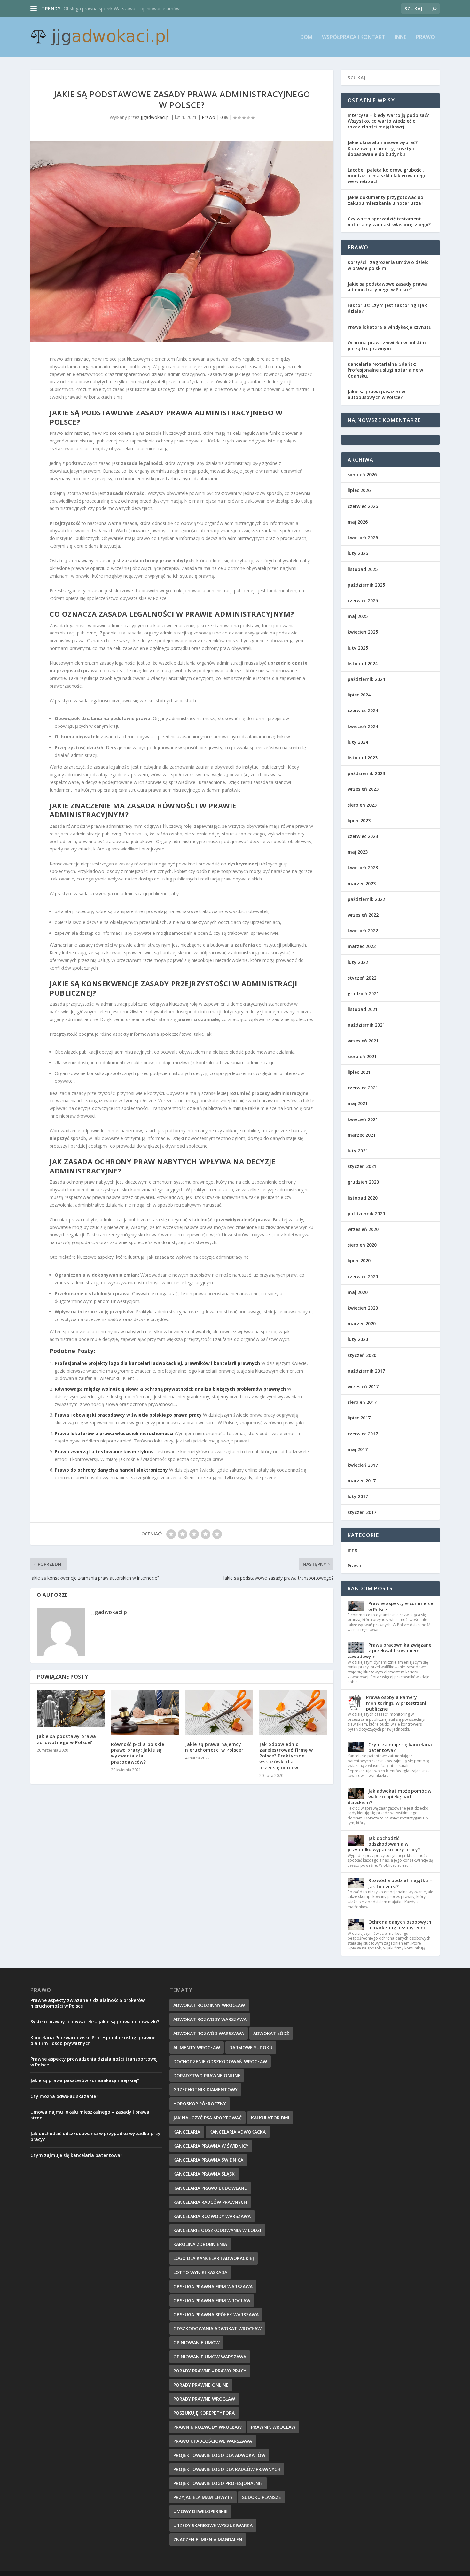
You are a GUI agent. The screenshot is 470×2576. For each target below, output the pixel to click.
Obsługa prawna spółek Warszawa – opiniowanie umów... (123, 8)
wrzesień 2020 (363, 1229)
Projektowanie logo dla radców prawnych (227, 2469)
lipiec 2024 (359, 695)
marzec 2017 (362, 1481)
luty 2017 (358, 1496)
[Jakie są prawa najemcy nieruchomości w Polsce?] (219, 1713)
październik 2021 (366, 1025)
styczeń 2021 (362, 1166)
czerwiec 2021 (363, 1088)
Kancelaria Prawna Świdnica (208, 2160)
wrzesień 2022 (363, 915)
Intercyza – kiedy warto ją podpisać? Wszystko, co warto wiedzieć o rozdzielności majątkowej (388, 121)
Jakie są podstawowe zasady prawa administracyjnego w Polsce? (387, 287)
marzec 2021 (362, 1135)
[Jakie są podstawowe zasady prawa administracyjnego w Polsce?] (182, 242)
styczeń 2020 (362, 1355)
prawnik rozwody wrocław (208, 2427)
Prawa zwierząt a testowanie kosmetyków (104, 1452)
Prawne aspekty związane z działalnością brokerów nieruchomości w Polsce (87, 2003)
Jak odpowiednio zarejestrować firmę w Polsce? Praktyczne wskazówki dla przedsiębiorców (286, 1756)
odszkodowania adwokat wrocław (217, 2329)
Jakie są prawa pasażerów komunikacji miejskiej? (85, 2080)
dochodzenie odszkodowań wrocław (220, 2061)
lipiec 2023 (359, 821)
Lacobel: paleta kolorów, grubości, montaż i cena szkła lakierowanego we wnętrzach (387, 176)
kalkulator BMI (270, 2118)
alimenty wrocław (197, 2047)
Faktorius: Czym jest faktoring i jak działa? (387, 308)
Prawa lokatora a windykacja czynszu (390, 327)
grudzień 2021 (363, 993)
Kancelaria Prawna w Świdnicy (211, 2146)
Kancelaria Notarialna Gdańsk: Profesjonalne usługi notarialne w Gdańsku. (385, 370)
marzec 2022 (362, 946)
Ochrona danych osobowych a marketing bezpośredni (400, 1925)
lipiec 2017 (359, 1418)
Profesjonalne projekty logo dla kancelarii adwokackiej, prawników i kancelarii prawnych (157, 1363)
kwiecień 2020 (363, 1308)
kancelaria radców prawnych (210, 2202)
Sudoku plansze (262, 2497)
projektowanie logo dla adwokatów (219, 2455)
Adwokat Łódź (271, 2033)
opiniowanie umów (196, 2343)
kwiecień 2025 (363, 632)
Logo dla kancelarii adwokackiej (214, 2258)
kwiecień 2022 (363, 930)
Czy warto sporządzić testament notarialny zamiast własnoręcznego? (389, 222)
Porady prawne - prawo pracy (210, 2371)
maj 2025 (358, 616)
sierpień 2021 (362, 1056)
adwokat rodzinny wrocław (209, 2005)
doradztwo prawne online (207, 2076)
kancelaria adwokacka (238, 2132)
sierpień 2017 (362, 1402)
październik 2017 (366, 1371)
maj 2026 (358, 522)
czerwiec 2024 (363, 710)
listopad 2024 (363, 663)
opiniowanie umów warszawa (210, 2357)
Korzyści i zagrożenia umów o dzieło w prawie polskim (388, 265)
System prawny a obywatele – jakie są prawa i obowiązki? (95, 2022)
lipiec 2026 (359, 490)
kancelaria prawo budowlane (210, 2188)
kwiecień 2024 (363, 726)
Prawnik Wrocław (273, 2427)
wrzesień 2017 (363, 1386)
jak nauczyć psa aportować (208, 2118)
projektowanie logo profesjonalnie (218, 2483)
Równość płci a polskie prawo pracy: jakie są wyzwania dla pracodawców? (137, 1753)
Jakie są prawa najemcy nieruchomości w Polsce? (214, 1747)
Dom (306, 38)
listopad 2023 (363, 758)
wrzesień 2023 (363, 789)
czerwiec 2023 (363, 836)
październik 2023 (366, 773)
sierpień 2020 (362, 1245)
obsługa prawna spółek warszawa (216, 2315)
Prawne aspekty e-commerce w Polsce (401, 1606)
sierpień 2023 (362, 805)
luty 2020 (358, 1339)
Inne (401, 38)
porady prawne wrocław (204, 2399)
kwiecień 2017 (363, 1465)
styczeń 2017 (362, 1512)
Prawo (425, 38)
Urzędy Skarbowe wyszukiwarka (213, 2525)
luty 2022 (358, 962)
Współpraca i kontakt (354, 38)
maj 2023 (358, 852)
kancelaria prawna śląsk (204, 2174)
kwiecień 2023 (363, 868)
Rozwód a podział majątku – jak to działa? (400, 1883)
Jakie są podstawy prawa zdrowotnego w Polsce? (67, 1739)
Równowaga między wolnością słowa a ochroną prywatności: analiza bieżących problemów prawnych (170, 1389)
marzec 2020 (362, 1323)
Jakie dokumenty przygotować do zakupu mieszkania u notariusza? (385, 200)
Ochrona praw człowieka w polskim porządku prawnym (387, 346)
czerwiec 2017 (363, 1434)
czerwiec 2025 (363, 600)
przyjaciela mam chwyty (203, 2497)
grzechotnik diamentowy (205, 2090)
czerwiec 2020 (363, 1276)
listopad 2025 (363, 569)
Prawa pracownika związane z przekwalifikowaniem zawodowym (389, 1651)
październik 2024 (366, 679)
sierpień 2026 (362, 475)
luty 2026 (358, 553)
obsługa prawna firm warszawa (213, 2286)
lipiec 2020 (359, 1261)
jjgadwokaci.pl (155, 117)
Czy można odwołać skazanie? (64, 2096)
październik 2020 (366, 1214)
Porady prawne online (201, 2385)
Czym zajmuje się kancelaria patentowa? (400, 1747)
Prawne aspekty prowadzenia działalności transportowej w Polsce (94, 2062)
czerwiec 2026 (363, 506)
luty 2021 (358, 1151)
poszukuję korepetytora (204, 2413)
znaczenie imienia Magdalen (208, 2539)
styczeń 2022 (362, 978)
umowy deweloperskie (200, 2511)
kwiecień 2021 (363, 1119)
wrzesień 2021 (363, 1041)
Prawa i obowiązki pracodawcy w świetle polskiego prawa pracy (128, 1415)
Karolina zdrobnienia (200, 2244)
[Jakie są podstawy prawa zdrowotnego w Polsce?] (71, 1709)
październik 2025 (366, 585)
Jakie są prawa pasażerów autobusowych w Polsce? (376, 394)
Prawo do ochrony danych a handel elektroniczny (111, 1470)
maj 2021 (358, 1103)
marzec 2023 (362, 884)
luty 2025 (358, 648)
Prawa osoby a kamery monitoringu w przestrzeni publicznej (396, 1703)
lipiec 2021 (359, 1072)
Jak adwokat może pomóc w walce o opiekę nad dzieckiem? (389, 1797)
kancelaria (187, 2132)
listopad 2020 (363, 1198)
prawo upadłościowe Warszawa (213, 2441)
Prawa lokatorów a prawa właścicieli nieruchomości (114, 1433)
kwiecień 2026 (363, 538)
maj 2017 (358, 1449)
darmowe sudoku (251, 2047)
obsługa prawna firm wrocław (212, 2300)
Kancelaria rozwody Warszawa (212, 2216)
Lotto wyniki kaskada (200, 2272)
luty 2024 (358, 742)
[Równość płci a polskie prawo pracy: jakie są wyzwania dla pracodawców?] (145, 1713)
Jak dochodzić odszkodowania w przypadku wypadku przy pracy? (384, 1844)
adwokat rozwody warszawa (210, 2019)
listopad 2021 (363, 1009)
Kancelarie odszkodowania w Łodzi (217, 2230)
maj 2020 (358, 1292)
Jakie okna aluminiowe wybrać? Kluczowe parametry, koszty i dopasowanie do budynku (383, 148)
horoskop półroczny (200, 2104)
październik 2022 (366, 899)
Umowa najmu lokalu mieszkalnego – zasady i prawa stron (90, 2115)
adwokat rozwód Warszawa (209, 2033)
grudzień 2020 (363, 1182)
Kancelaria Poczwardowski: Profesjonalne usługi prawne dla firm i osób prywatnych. (93, 2040)
